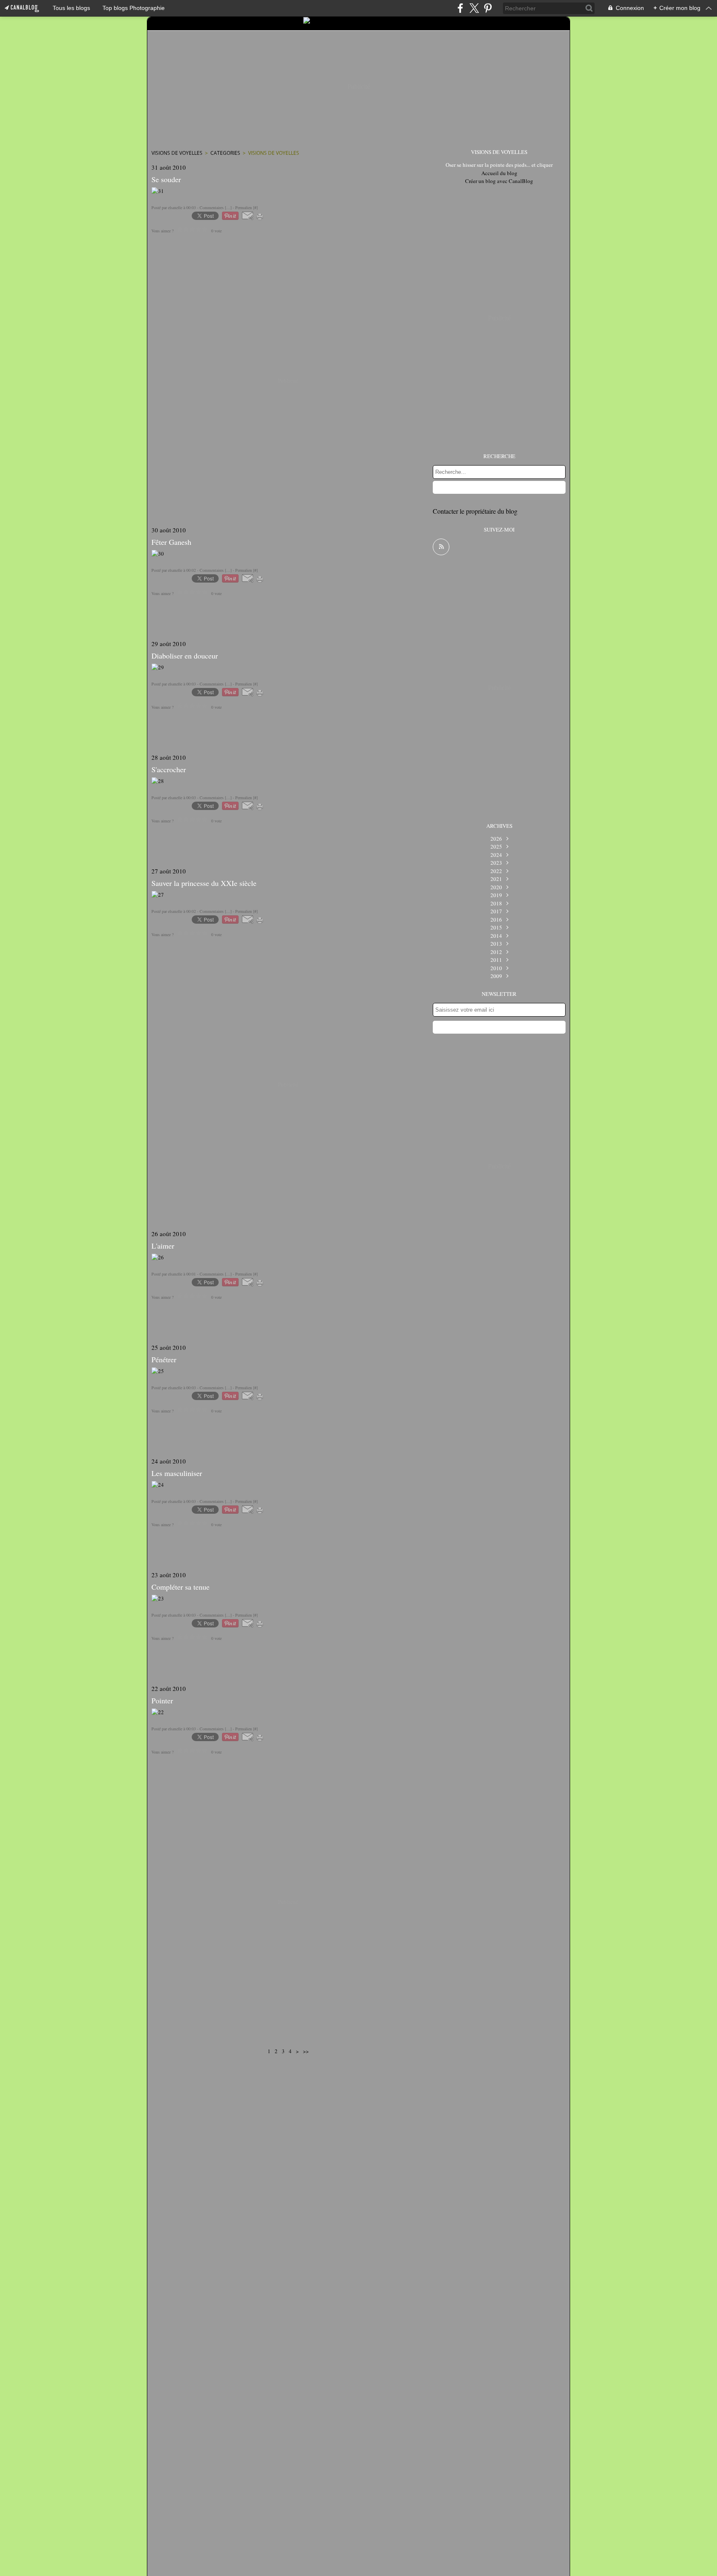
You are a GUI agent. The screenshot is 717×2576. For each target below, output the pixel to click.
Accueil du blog (499, 173)
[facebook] (460, 8)
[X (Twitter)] (474, 8)
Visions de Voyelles (177, 153)
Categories (225, 153)
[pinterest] (488, 8)
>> (306, 2051)
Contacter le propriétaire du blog (475, 511)
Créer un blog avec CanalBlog (499, 181)
